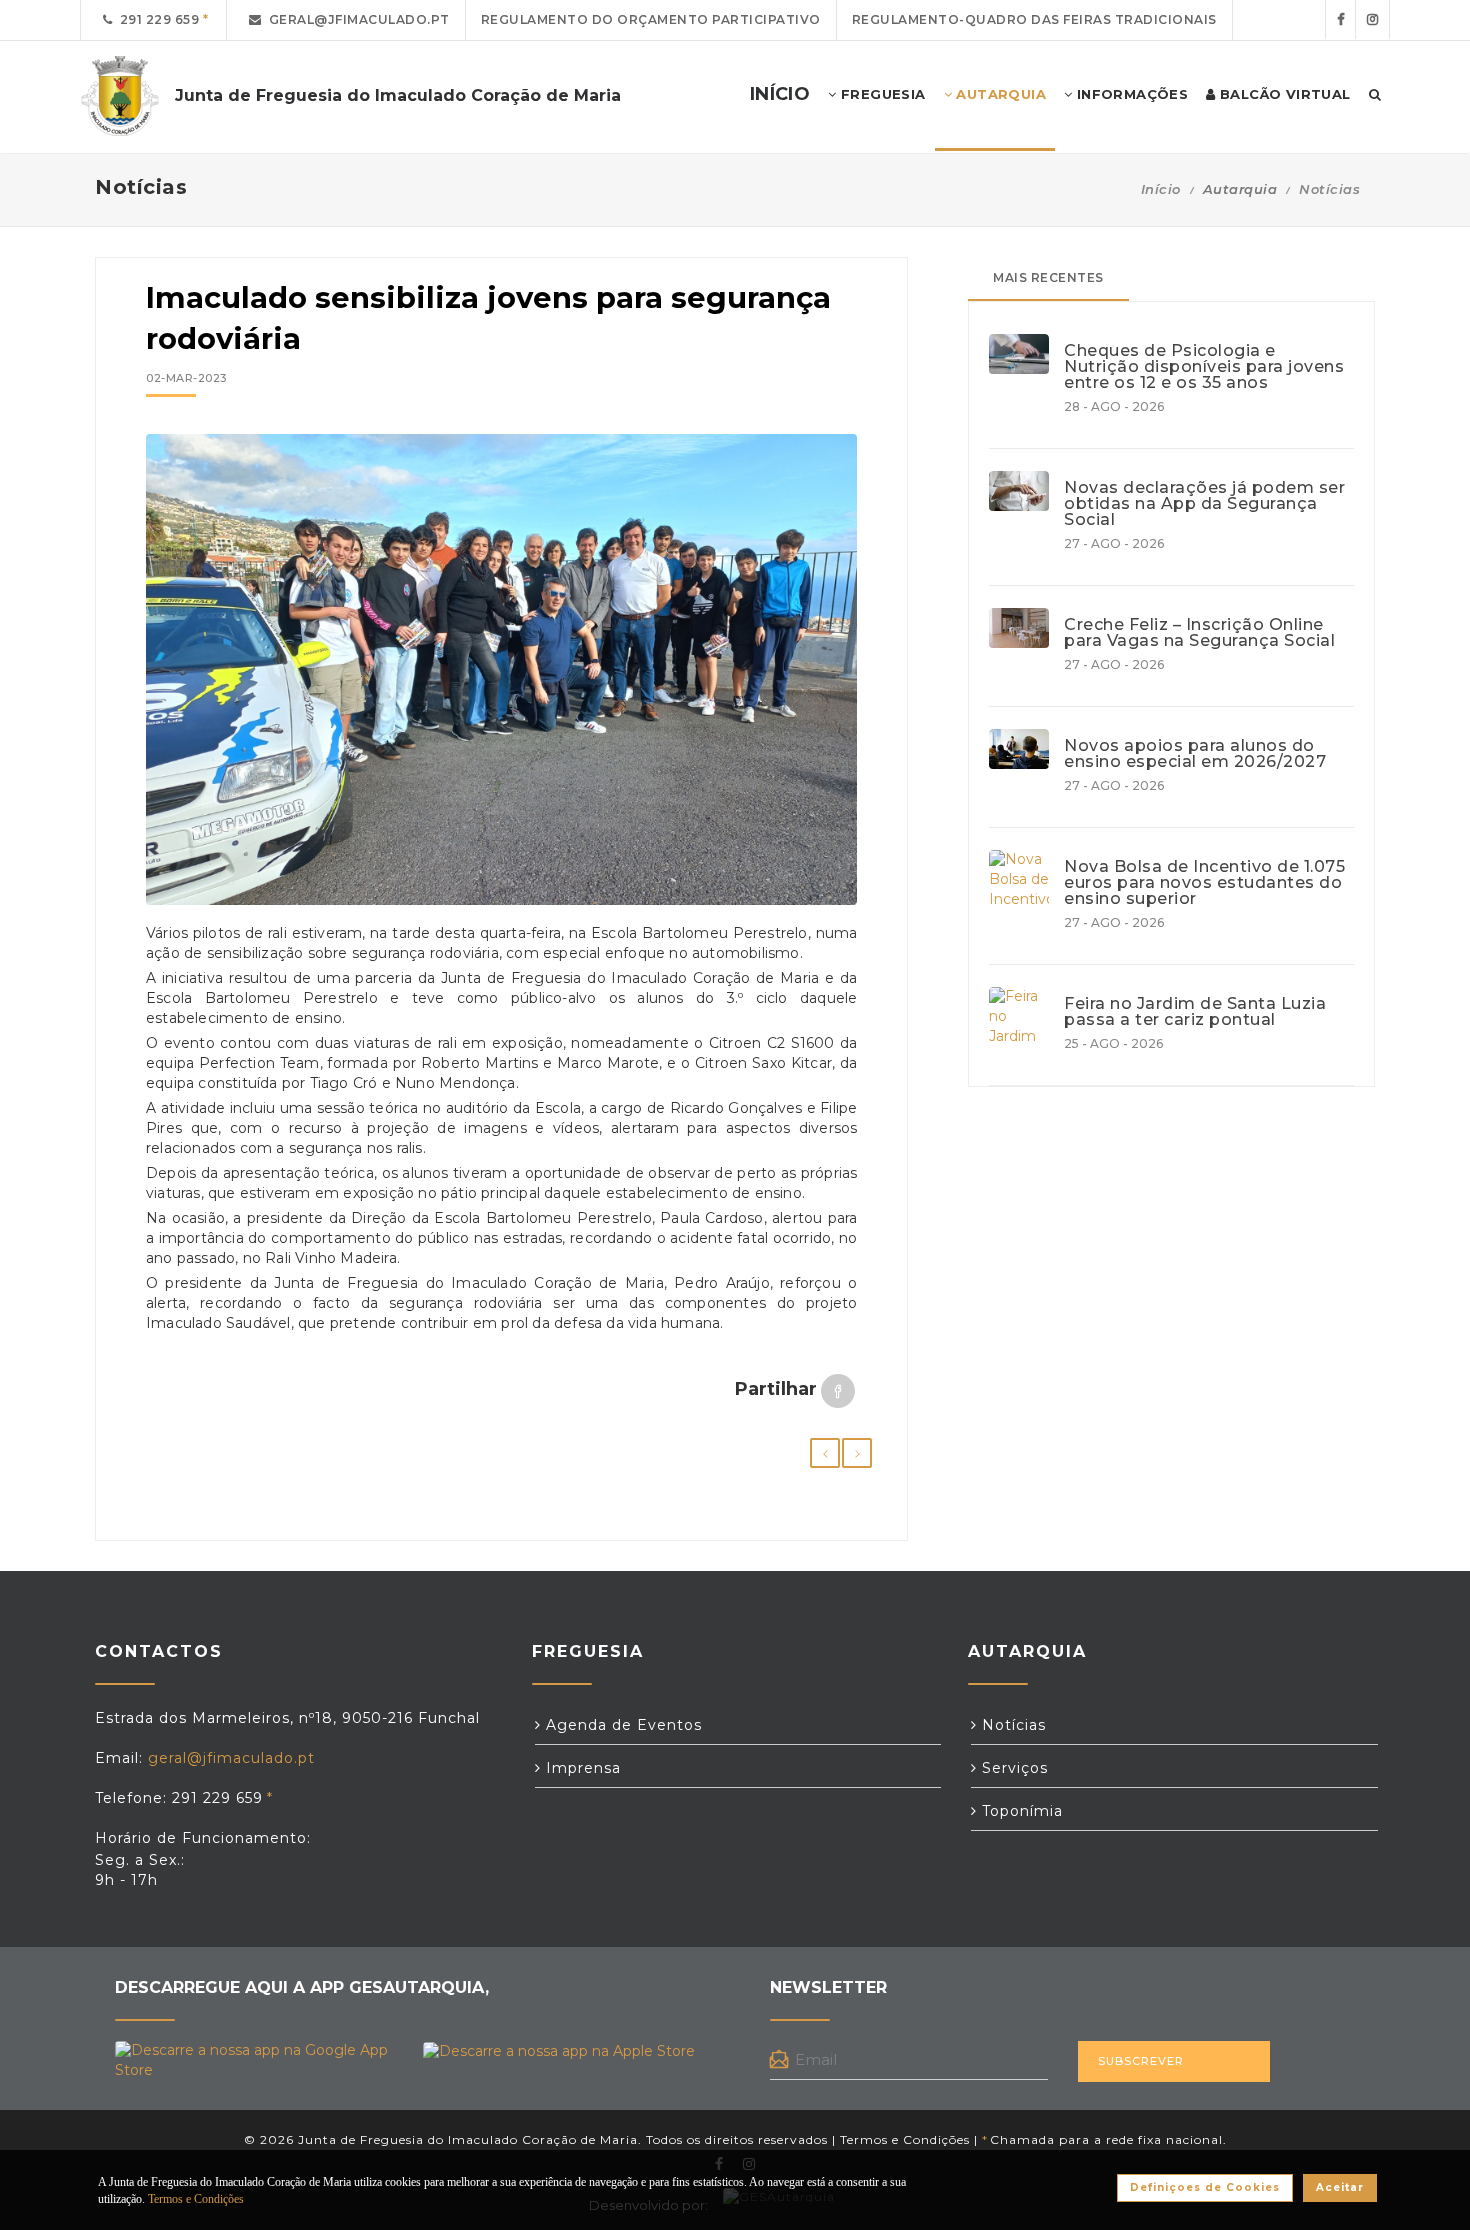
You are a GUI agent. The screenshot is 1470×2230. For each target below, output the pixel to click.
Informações (1130, 94)
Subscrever (1141, 2061)
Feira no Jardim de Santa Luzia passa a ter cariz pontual (1195, 1012)
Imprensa (581, 1768)
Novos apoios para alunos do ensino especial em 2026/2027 (1195, 754)
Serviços (1012, 1768)
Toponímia (1020, 1811)
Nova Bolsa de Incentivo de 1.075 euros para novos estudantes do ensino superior (1204, 883)
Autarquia (999, 94)
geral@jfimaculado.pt (356, 19)
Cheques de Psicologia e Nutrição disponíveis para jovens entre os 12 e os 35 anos (1204, 367)
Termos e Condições (905, 2139)
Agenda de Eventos (621, 1725)
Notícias (1329, 189)
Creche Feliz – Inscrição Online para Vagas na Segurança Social (1199, 633)
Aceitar (1340, 2187)
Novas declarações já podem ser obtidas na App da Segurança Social (1204, 504)
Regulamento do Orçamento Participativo (651, 19)
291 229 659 (156, 19)
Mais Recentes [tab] (1048, 277)
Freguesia (881, 94)
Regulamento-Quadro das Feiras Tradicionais (1034, 19)
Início (1161, 189)
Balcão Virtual (1283, 94)
